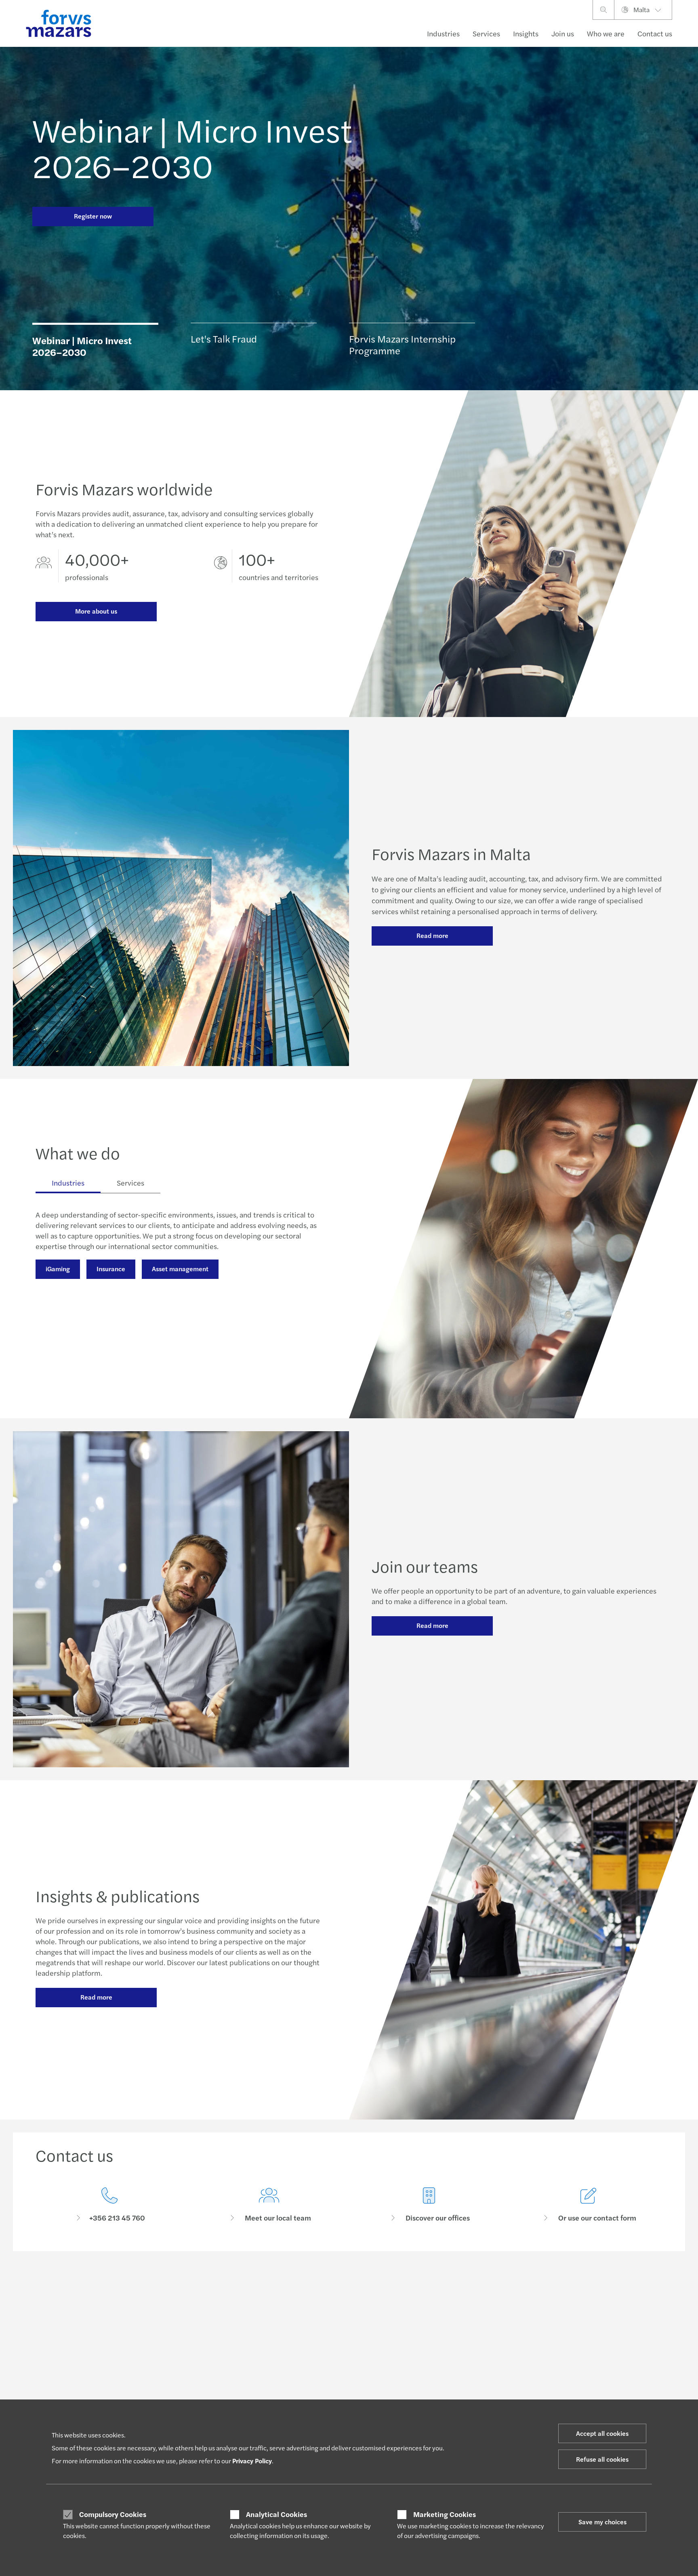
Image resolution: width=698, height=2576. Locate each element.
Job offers (306, 2372)
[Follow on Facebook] (396, 2286)
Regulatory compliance (145, 1305)
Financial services (58, 2343)
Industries (443, 33)
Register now (93, 216)
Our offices (564, 2352)
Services (486, 33)
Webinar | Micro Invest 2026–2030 (192, 147)
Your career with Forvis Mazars (331, 2362)
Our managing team (446, 2379)
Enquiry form (567, 2343)
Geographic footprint (448, 2398)
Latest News (179, 2343)
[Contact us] (109, 2205)
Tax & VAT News (184, 2362)
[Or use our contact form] (589, 2205)
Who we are (606, 33)
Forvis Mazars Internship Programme (339, 2343)
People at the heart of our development (343, 2352)
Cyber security (67, 1331)
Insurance (111, 1269)
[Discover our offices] (429, 2205)
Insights (526, 33)
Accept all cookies (602, 2433)
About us (432, 2389)
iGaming (58, 1269)
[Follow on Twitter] (358, 2286)
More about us (96, 611)
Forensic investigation (238, 1305)
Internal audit (65, 1305)
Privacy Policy (252, 2461)
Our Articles (179, 2391)
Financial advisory (58, 2391)
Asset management (180, 1269)
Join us (563, 33)
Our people (564, 2362)
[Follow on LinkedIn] (339, 2286)
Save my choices (602, 2522)
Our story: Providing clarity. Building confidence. (466, 2355)
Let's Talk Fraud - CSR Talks (455, 2343)
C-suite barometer (187, 2372)
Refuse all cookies (602, 2459)
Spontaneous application (324, 2391)
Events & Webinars (187, 2381)
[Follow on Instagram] (377, 2286)
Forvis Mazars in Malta (449, 2369)
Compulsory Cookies (113, 2514)
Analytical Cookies (276, 2514)
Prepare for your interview (326, 2381)
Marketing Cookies (445, 2514)
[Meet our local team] (269, 2205)
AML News (177, 2352)
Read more (432, 935)
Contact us (655, 33)
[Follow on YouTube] (416, 2286)
